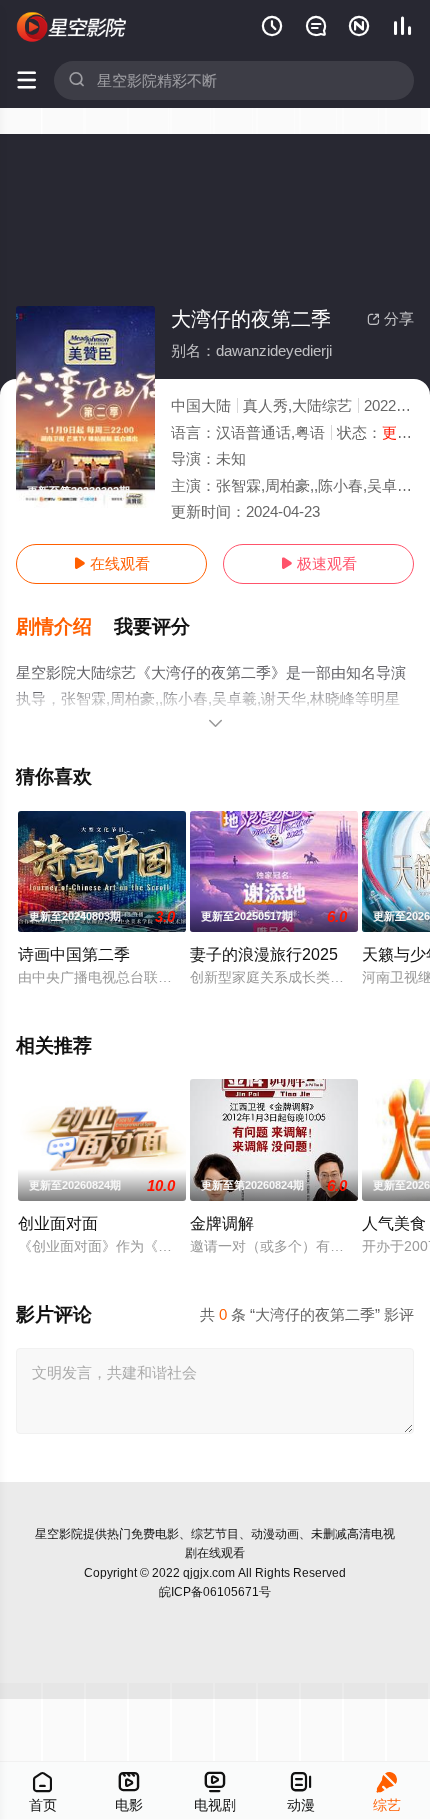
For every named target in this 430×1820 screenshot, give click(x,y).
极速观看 (318, 563)
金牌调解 (222, 1223)
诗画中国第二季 (74, 954)
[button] (65, 627)
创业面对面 (58, 1223)
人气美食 (394, 1223)
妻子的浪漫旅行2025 (264, 954)
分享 (390, 318)
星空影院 (59, 1534)
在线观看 (111, 563)
